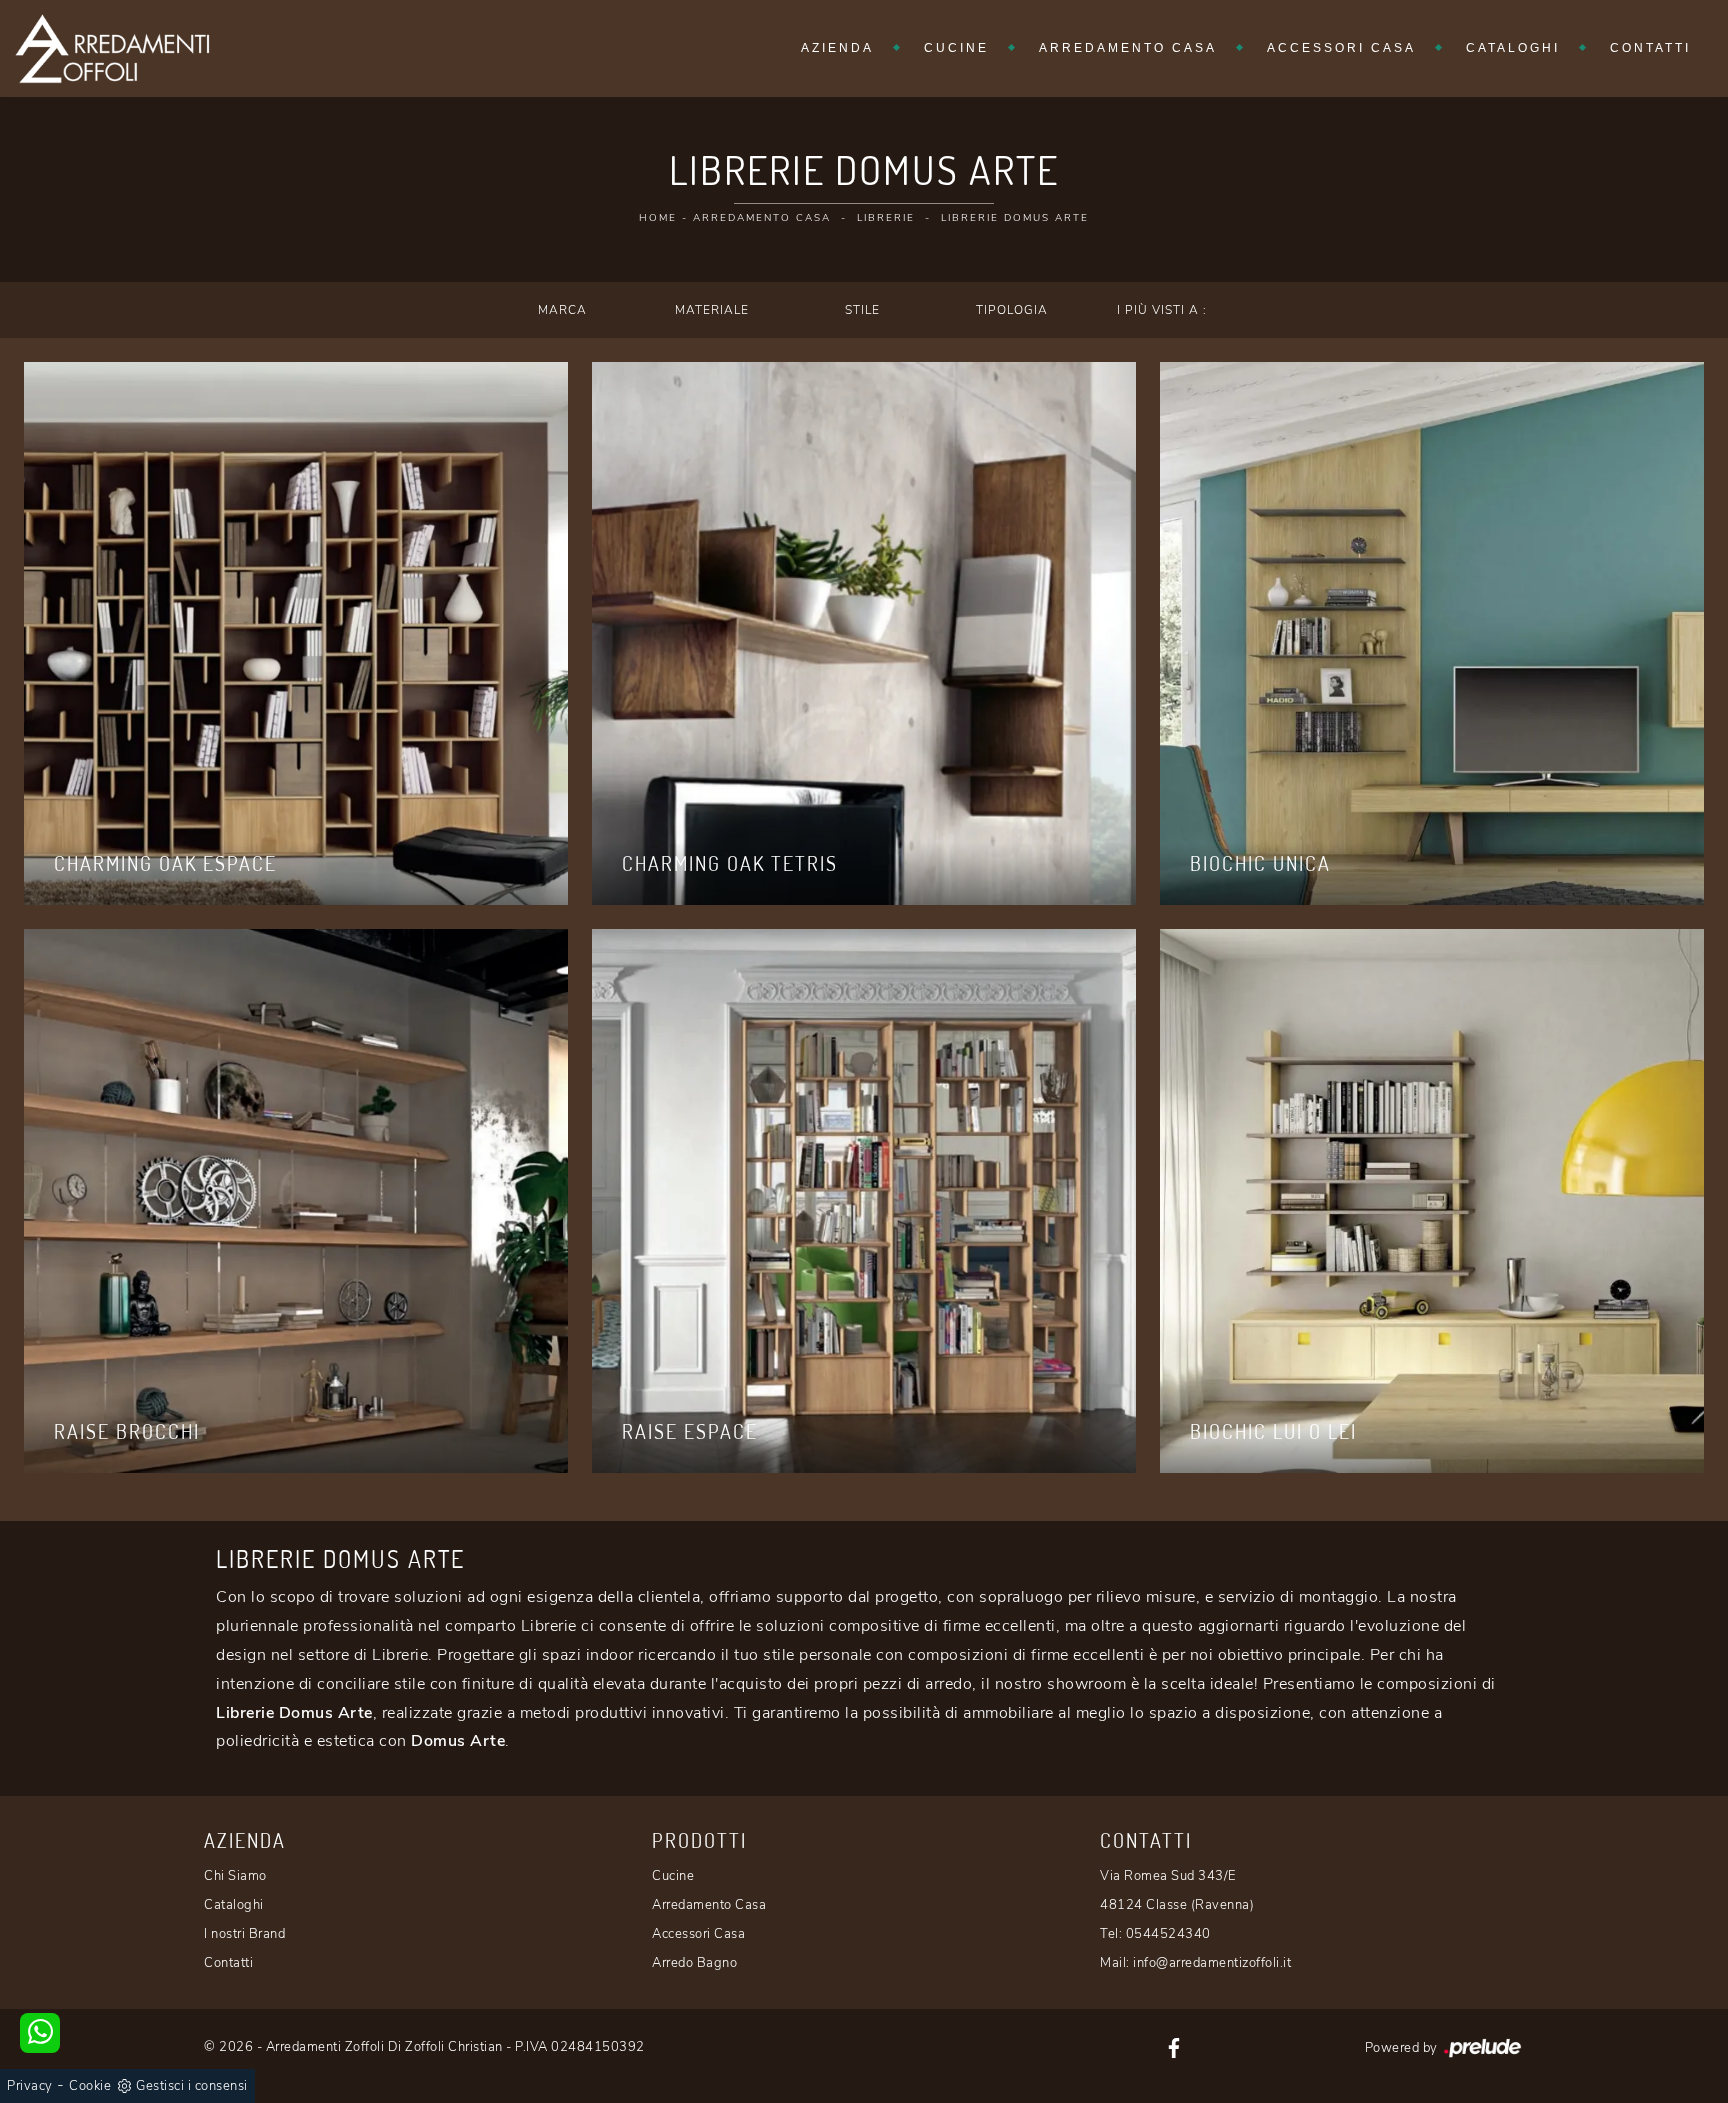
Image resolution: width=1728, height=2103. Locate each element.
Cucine (956, 48)
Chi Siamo (235, 1876)
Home (658, 218)
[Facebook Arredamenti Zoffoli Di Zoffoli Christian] (1174, 2047)
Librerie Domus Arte (1015, 218)
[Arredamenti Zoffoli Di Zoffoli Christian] (112, 48)
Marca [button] (562, 310)
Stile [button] (862, 310)
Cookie (90, 2086)
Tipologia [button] (1012, 310)
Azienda (837, 48)
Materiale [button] (712, 310)
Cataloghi (1513, 48)
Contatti (1650, 48)
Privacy (30, 2086)
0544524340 (1168, 1934)
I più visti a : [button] (1162, 310)
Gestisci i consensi (192, 2086)
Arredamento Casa (1128, 48)
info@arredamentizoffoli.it (1212, 1963)
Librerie (886, 218)
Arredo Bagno (694, 1963)
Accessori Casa (1341, 48)
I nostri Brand (244, 1934)
